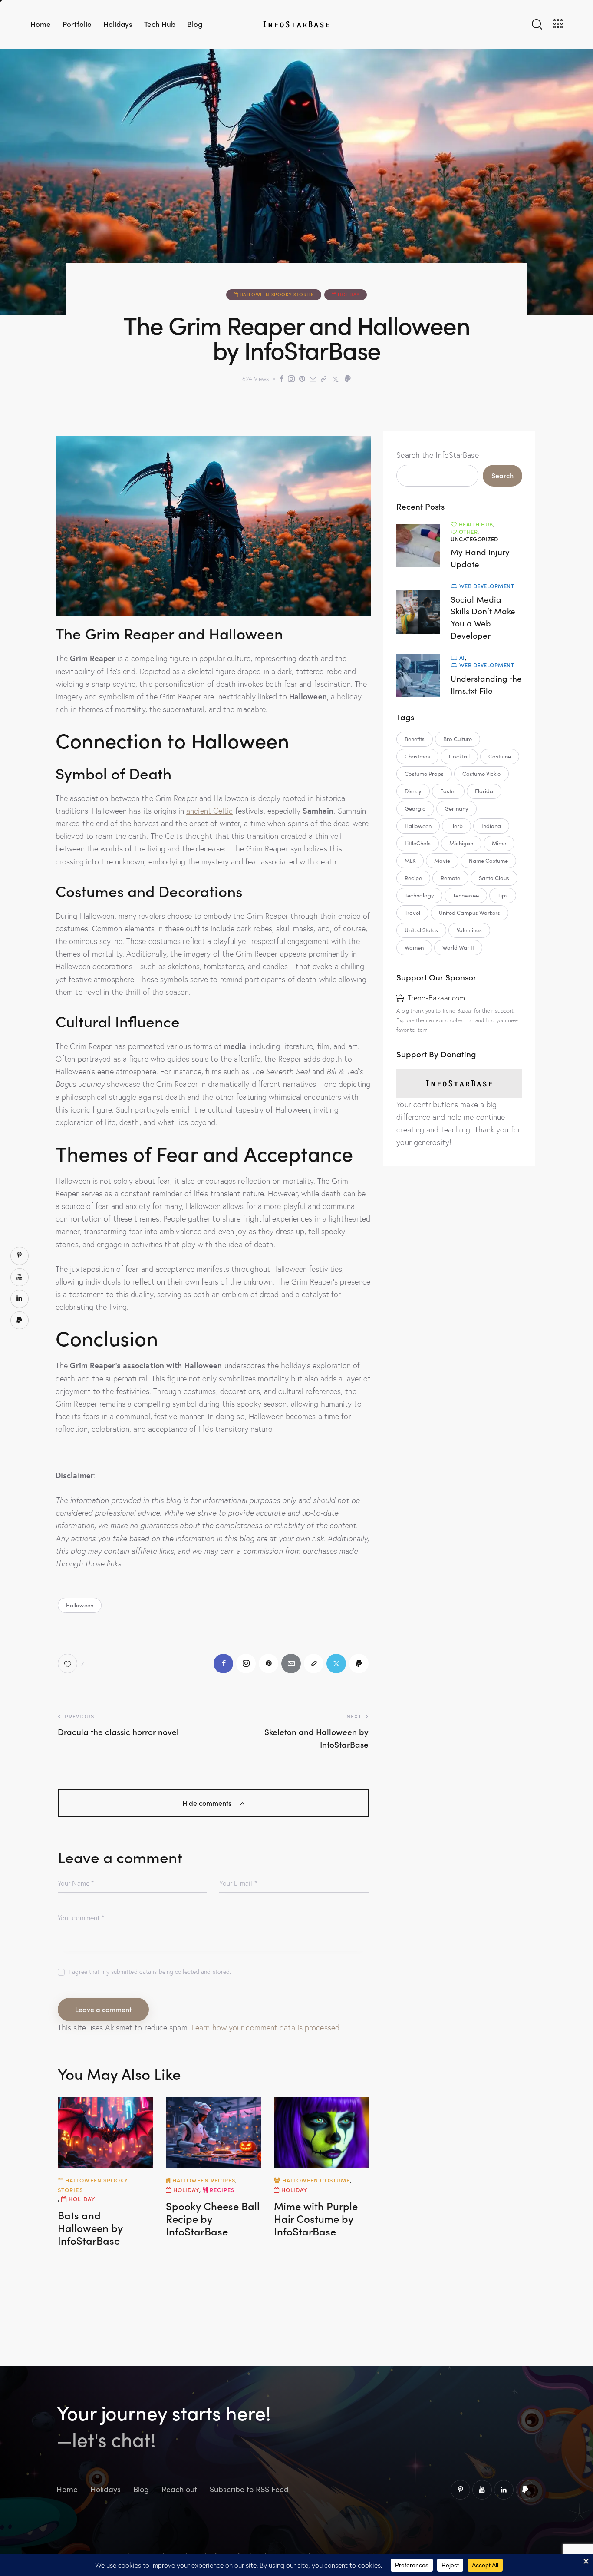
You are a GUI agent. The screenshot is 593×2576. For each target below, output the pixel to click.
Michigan (461, 843)
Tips (503, 895)
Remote (450, 878)
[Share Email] (313, 379)
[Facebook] (282, 379)
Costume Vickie (481, 774)
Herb (456, 826)
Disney (413, 791)
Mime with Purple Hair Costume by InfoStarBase (316, 2218)
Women (414, 947)
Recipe (413, 878)
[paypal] (525, 2490)
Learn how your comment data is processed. (266, 2028)
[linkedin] (504, 2490)
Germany (456, 808)
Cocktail (459, 756)
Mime (499, 843)
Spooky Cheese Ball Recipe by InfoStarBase (213, 2218)
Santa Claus (494, 878)
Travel (412, 913)
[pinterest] (460, 2490)
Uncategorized (474, 539)
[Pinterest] (302, 379)
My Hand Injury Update (480, 558)
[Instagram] (291, 379)
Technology (419, 895)
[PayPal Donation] (348, 379)
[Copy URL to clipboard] (324, 379)
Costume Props (424, 774)
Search (502, 475)
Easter (448, 791)
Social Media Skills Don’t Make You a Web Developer (483, 617)
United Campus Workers (469, 913)
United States (421, 930)
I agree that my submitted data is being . (150, 1972)
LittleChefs (418, 843)
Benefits (415, 739)
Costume (500, 756)
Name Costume (488, 861)
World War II (458, 947)
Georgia (415, 808)
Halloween (80, 1605)
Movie (442, 861)
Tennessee (466, 895)
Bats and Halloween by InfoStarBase (90, 2228)
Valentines (469, 930)
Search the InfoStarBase (437, 455)
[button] (71, 1664)
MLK (410, 861)
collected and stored (202, 1972)
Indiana (491, 826)
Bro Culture (458, 739)
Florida (484, 791)
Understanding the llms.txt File (486, 684)
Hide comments (208, 1803)
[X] (336, 379)
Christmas (417, 756)
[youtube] (482, 2490)
